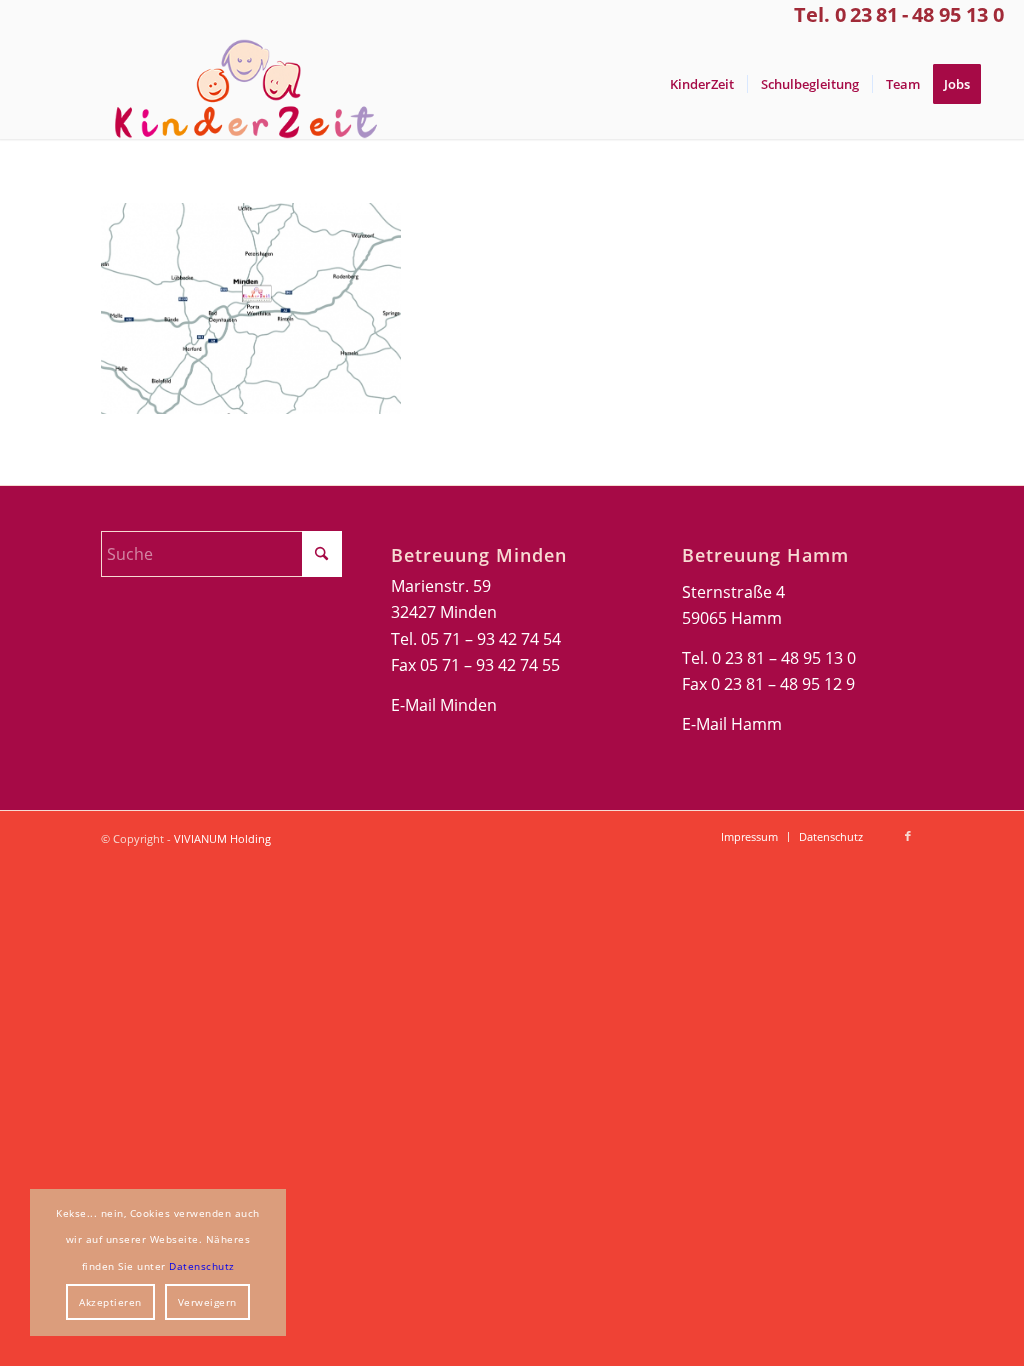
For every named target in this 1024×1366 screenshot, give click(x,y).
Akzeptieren (110, 1302)
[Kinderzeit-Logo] (237, 84)
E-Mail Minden (444, 705)
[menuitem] (702, 84)
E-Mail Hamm (732, 724)
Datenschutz (202, 1266)
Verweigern (207, 1302)
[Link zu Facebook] (908, 836)
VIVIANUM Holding (222, 838)
